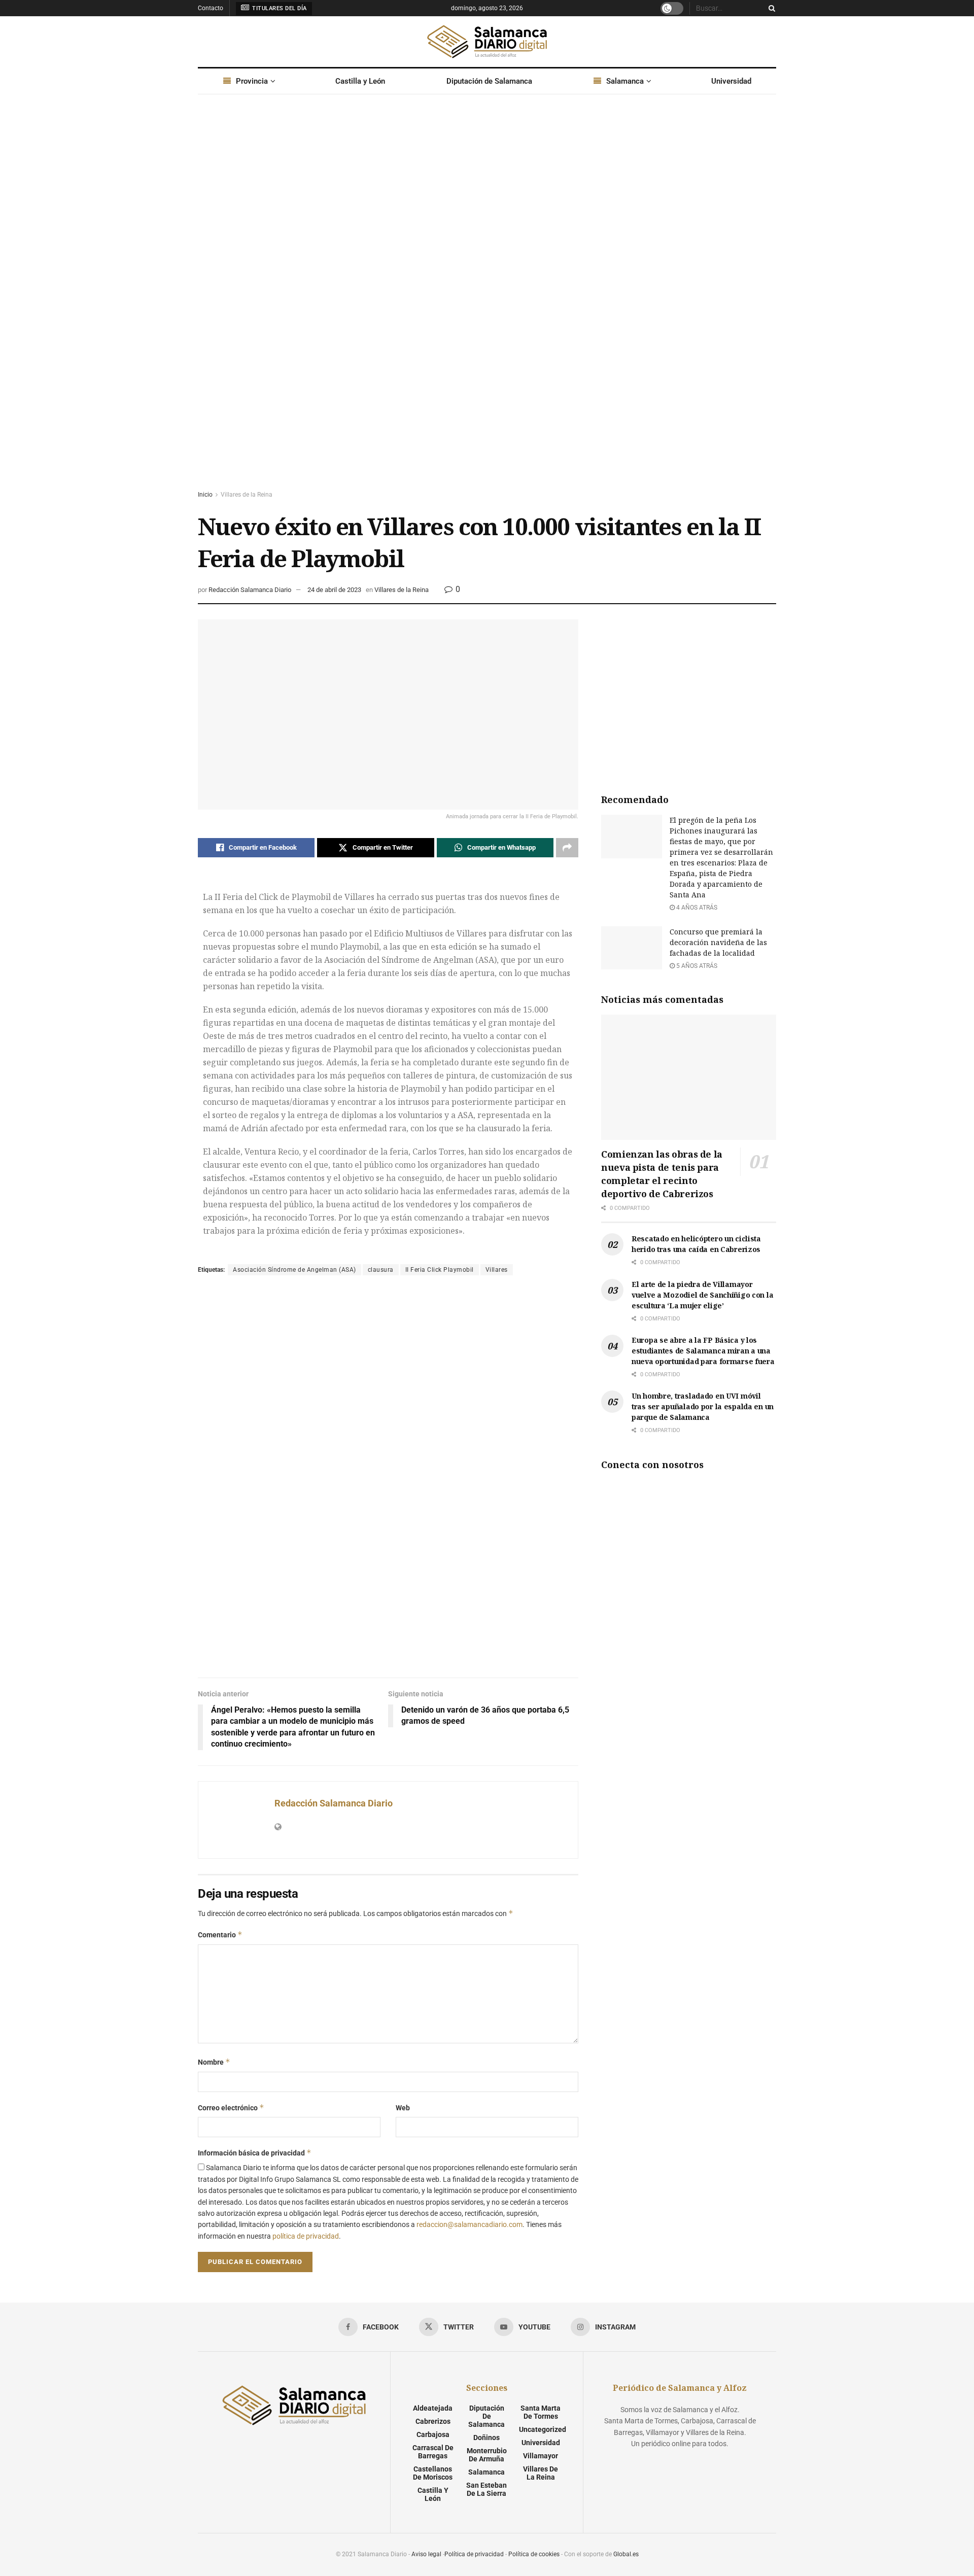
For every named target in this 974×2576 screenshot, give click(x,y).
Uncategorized (543, 2429)
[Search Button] (770, 8)
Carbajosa (433, 2434)
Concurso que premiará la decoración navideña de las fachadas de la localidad (718, 942)
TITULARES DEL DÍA (279, 8)
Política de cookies (534, 2554)
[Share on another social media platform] (567, 848)
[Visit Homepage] (487, 42)
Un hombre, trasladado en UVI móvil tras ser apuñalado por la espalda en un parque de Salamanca (703, 1406)
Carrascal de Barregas (433, 2452)
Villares (497, 1270)
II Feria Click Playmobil (440, 1270)
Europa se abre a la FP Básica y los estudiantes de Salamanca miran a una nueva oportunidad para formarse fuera (703, 1351)
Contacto (211, 8)
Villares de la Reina (247, 495)
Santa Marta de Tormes (541, 2412)
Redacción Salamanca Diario (250, 590)
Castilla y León (360, 81)
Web (403, 2108)
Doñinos (486, 2438)
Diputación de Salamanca (489, 81)
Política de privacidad (474, 2554)
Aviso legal (426, 2554)
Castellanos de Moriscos (433, 2473)
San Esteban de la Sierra (486, 2489)
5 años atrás (696, 966)
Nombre (214, 2062)
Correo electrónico (231, 2108)
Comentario (220, 1935)
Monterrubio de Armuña (487, 2455)
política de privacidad (306, 2236)
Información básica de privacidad (255, 2153)
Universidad (731, 81)
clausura (381, 1270)
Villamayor (541, 2456)
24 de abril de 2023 (334, 590)
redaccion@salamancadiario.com (469, 2224)
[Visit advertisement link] (487, 302)
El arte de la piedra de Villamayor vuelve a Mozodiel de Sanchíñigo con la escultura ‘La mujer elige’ (702, 1295)
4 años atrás (696, 908)
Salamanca (625, 81)
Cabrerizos (433, 2421)
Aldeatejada (433, 2408)
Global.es (626, 2554)
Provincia (252, 81)
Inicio (205, 495)
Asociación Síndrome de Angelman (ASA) (294, 1270)
